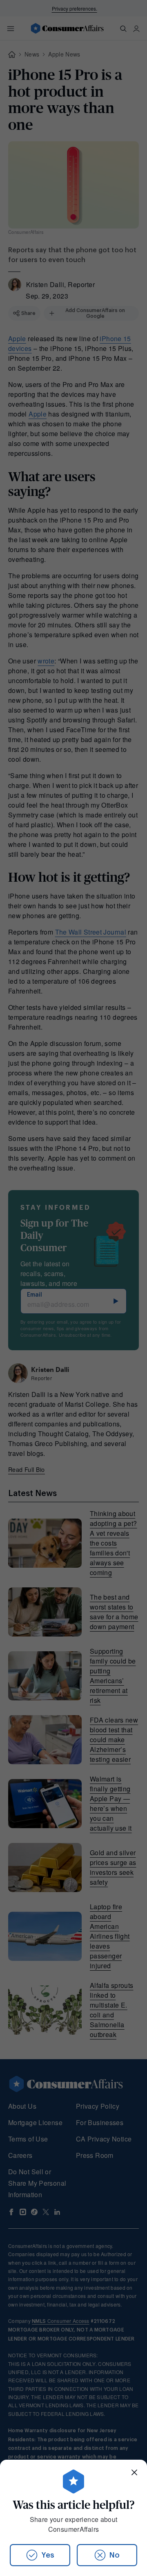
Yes (48, 2555)
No (115, 2555)
